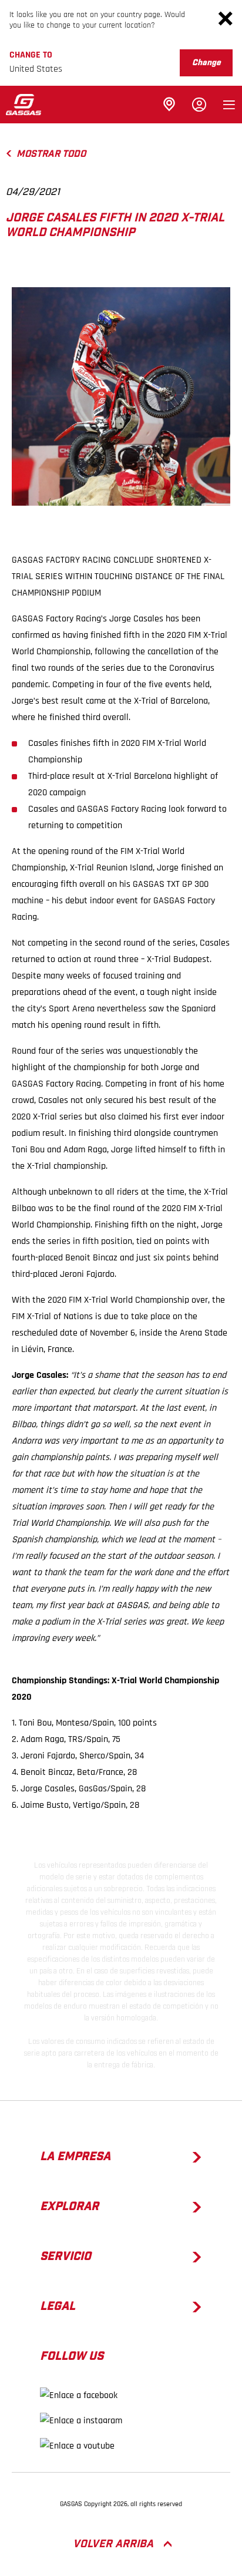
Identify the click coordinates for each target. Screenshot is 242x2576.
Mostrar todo (51, 154)
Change (206, 63)
